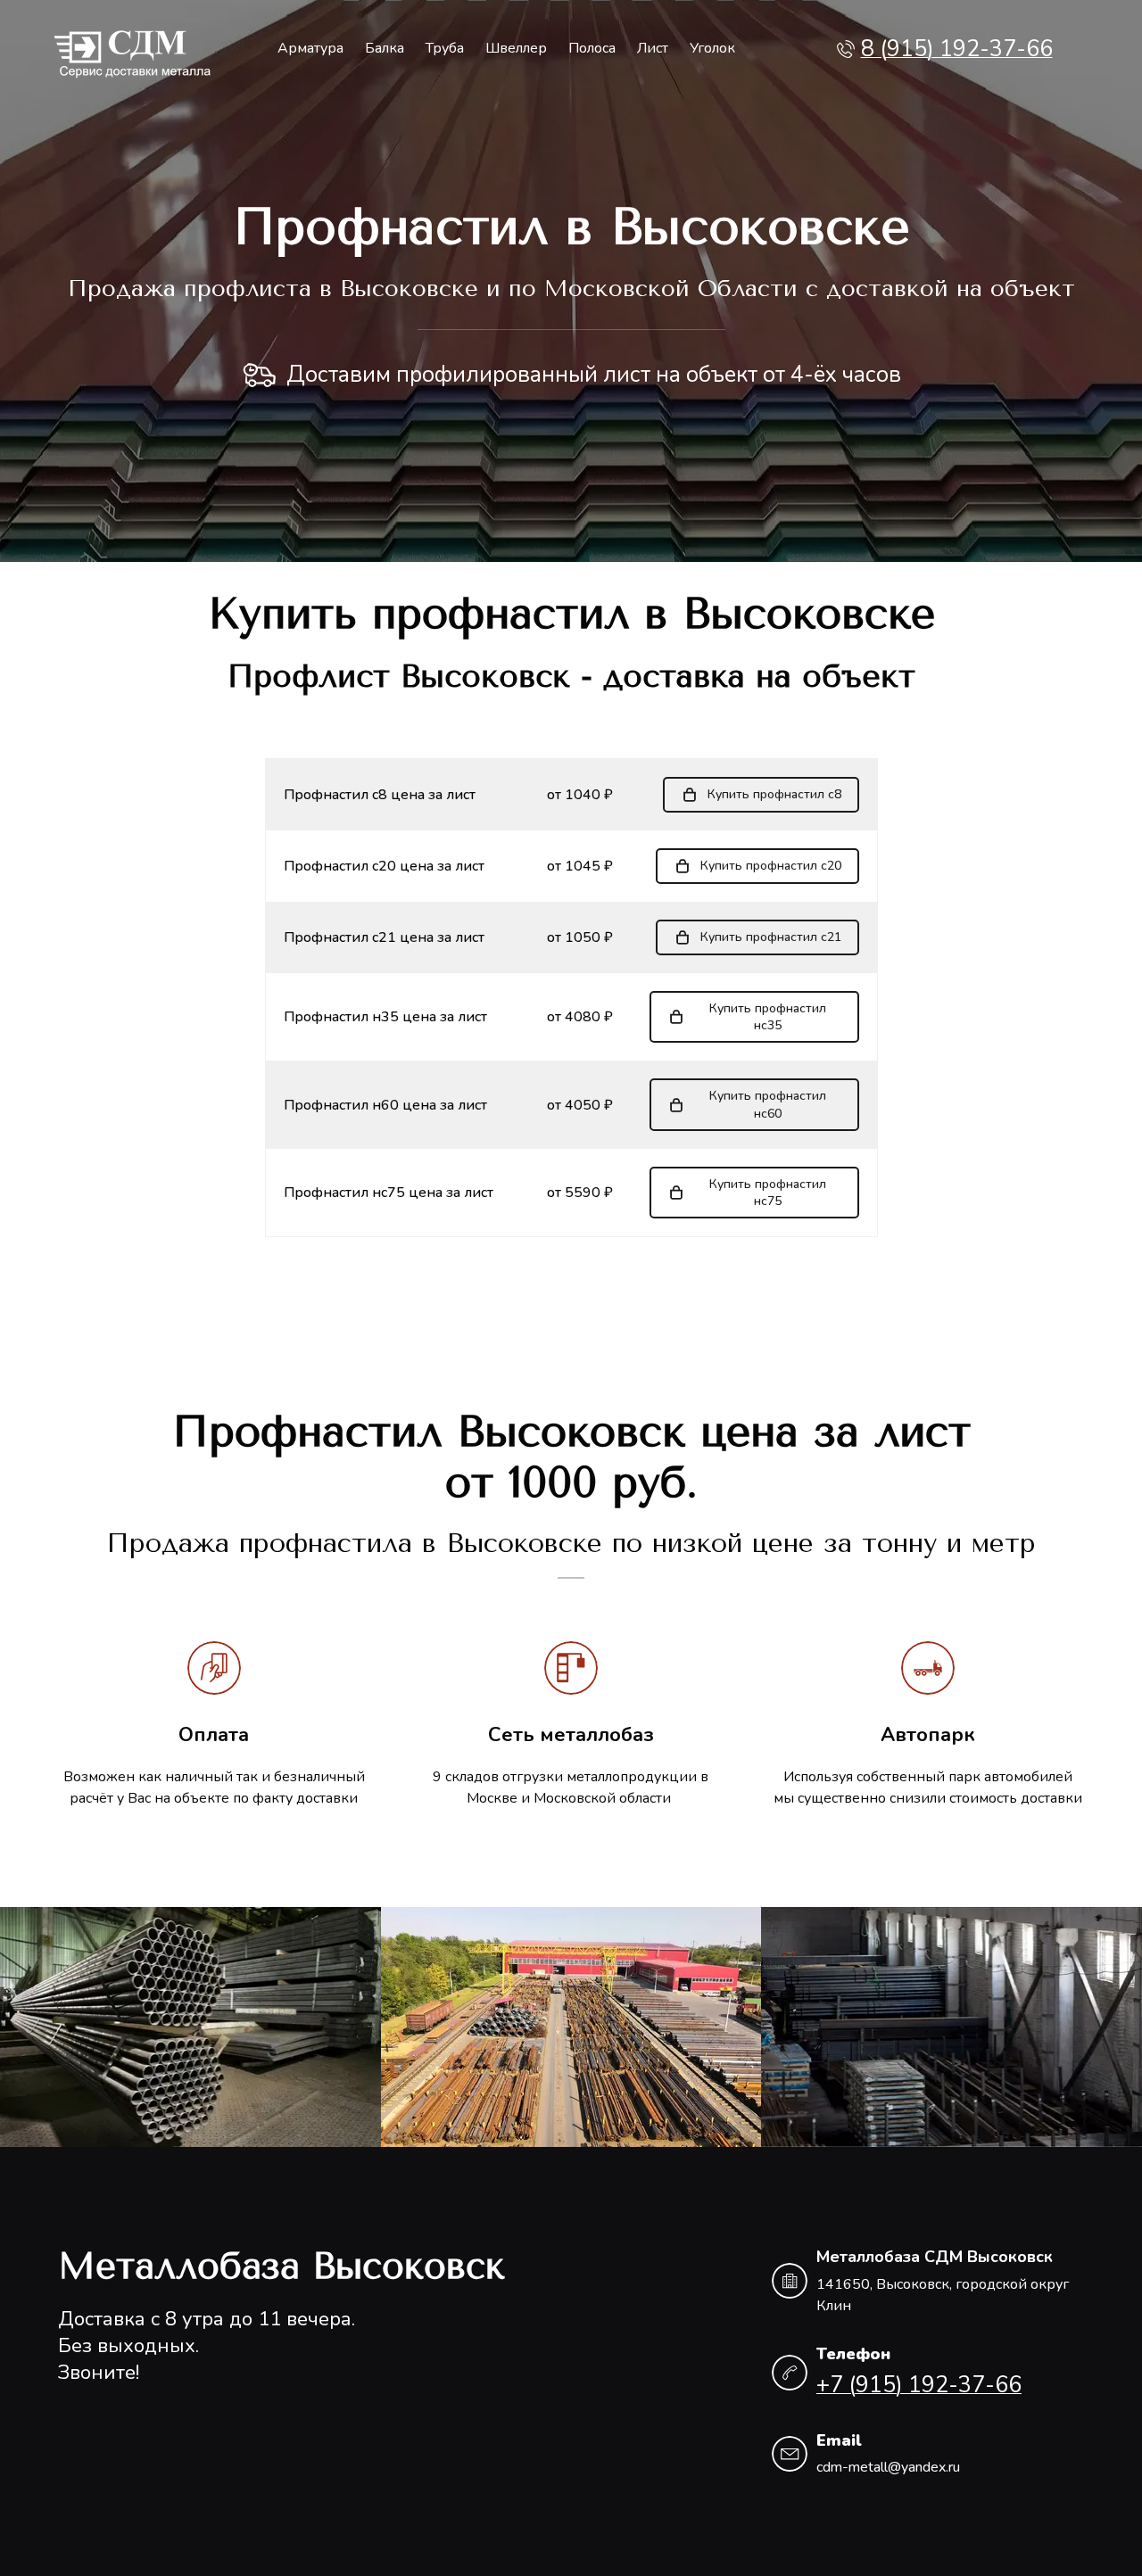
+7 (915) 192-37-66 (919, 2385)
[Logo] (132, 50)
